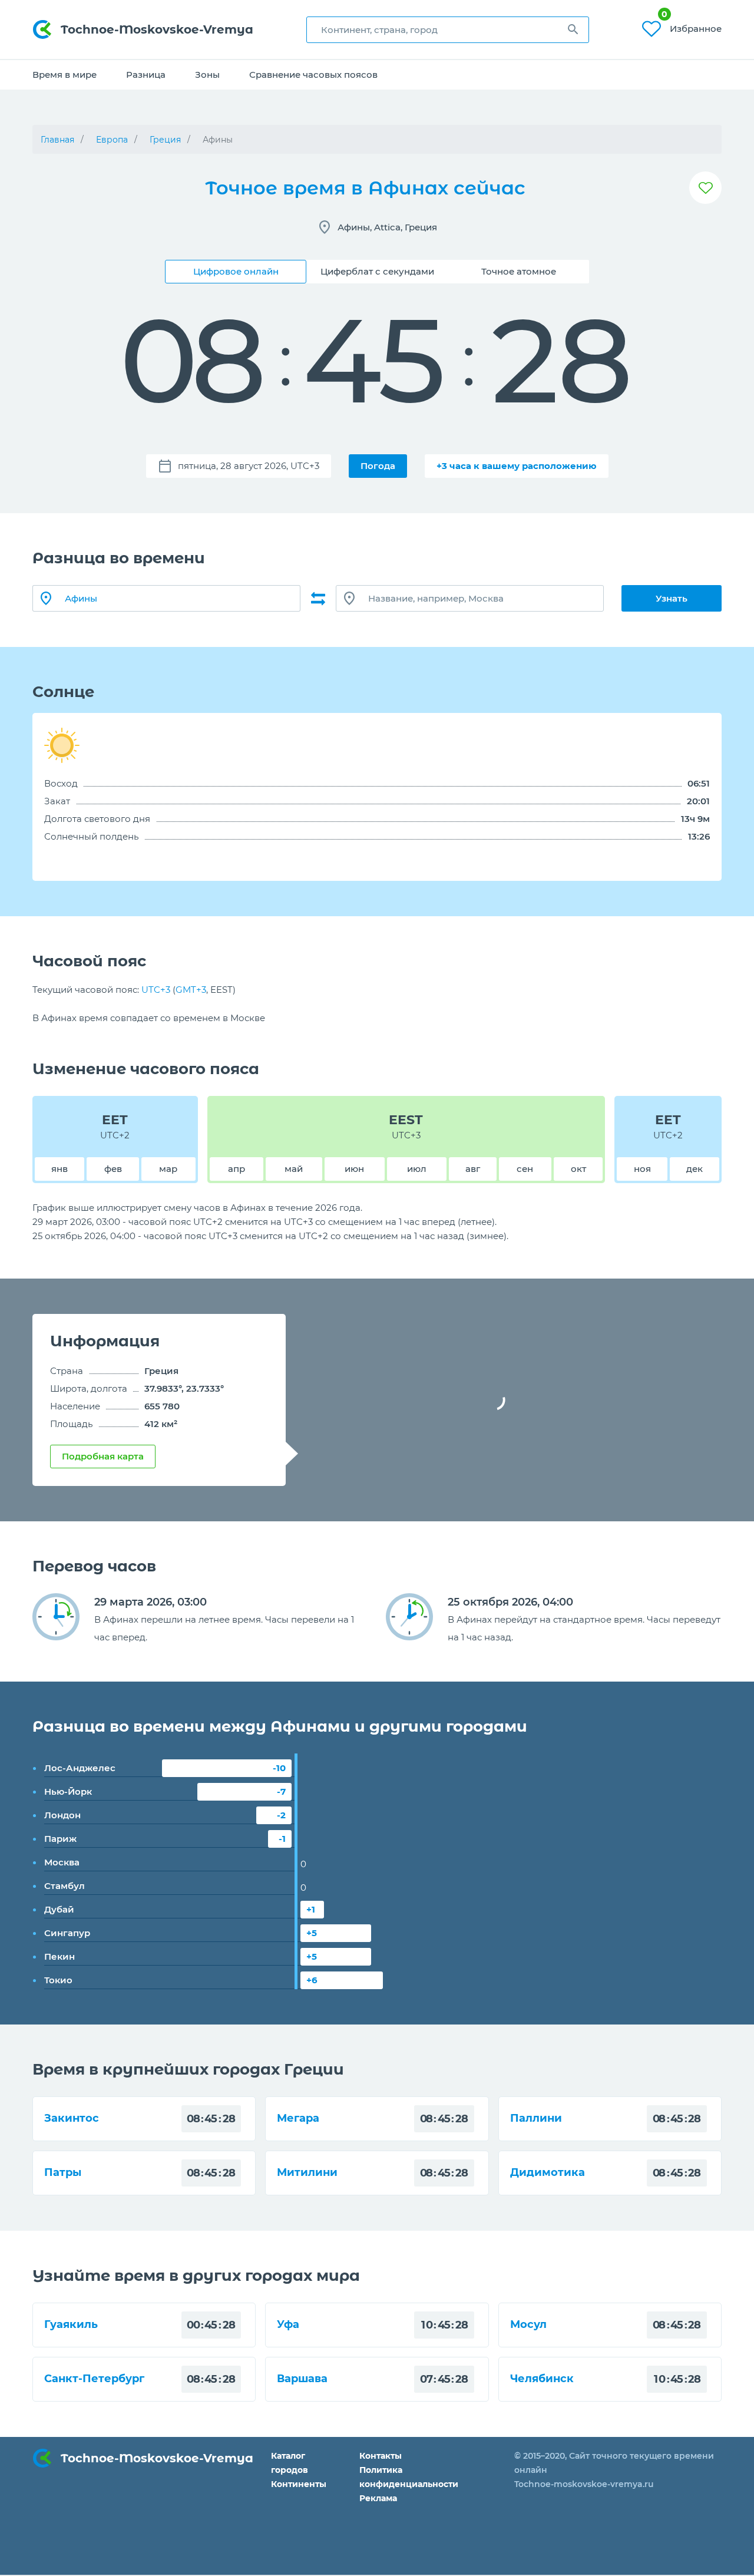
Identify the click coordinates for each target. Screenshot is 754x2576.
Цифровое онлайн (236, 271)
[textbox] (448, 30)
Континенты (299, 2484)
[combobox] (448, 30)
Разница (146, 75)
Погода (378, 466)
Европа (112, 140)
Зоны (207, 75)
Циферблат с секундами (377, 271)
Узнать (672, 598)
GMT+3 (191, 990)
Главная (57, 140)
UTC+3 (156, 990)
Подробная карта (103, 1456)
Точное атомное (519, 271)
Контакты (381, 2456)
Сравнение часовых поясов (313, 75)
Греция (165, 140)
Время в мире (65, 75)
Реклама (378, 2498)
